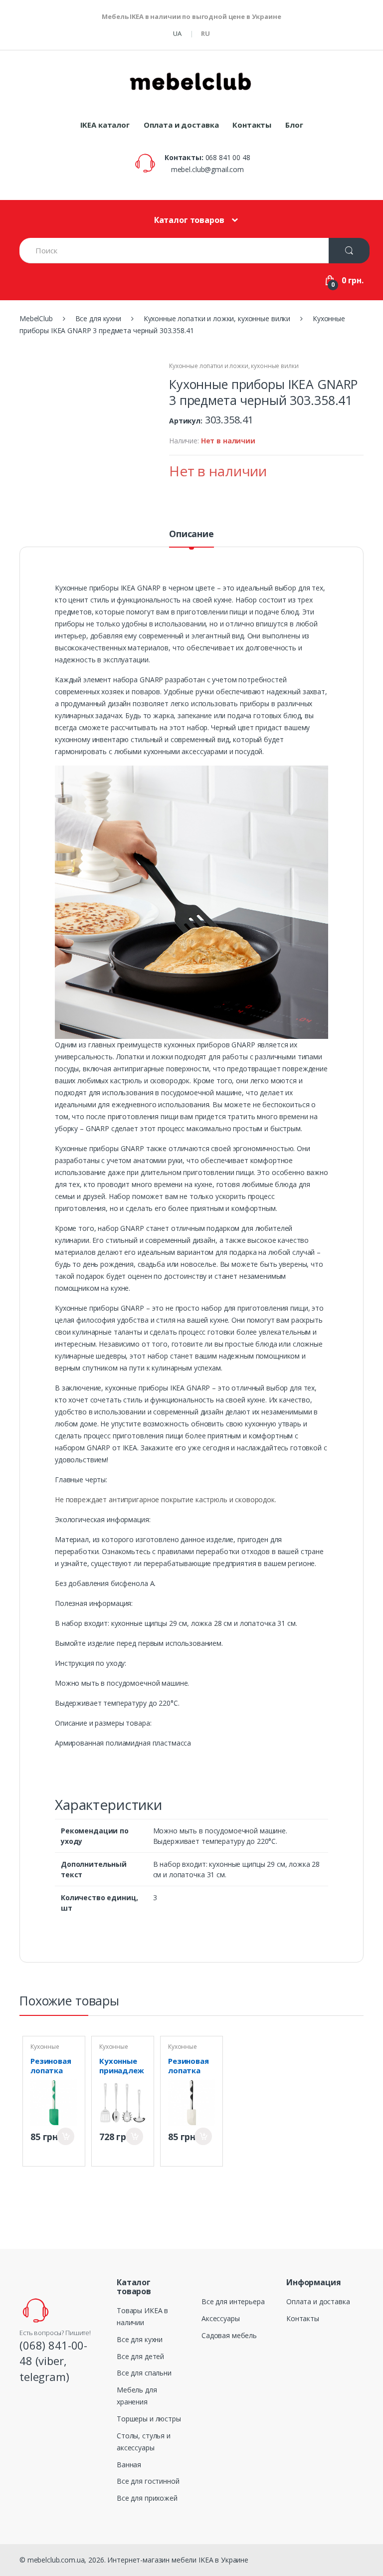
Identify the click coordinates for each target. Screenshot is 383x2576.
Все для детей (140, 2356)
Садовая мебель (229, 2335)
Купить (66, 2136)
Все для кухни (140, 2339)
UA (177, 33)
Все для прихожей (147, 2498)
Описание (191, 534)
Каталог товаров (189, 220)
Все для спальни (144, 2373)
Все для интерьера (233, 2301)
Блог (294, 125)
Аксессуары (221, 2318)
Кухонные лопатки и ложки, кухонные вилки (234, 366)
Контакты (252, 125)
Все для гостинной (148, 2481)
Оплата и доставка (181, 125)
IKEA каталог (105, 125)
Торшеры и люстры (149, 2419)
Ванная (129, 2465)
